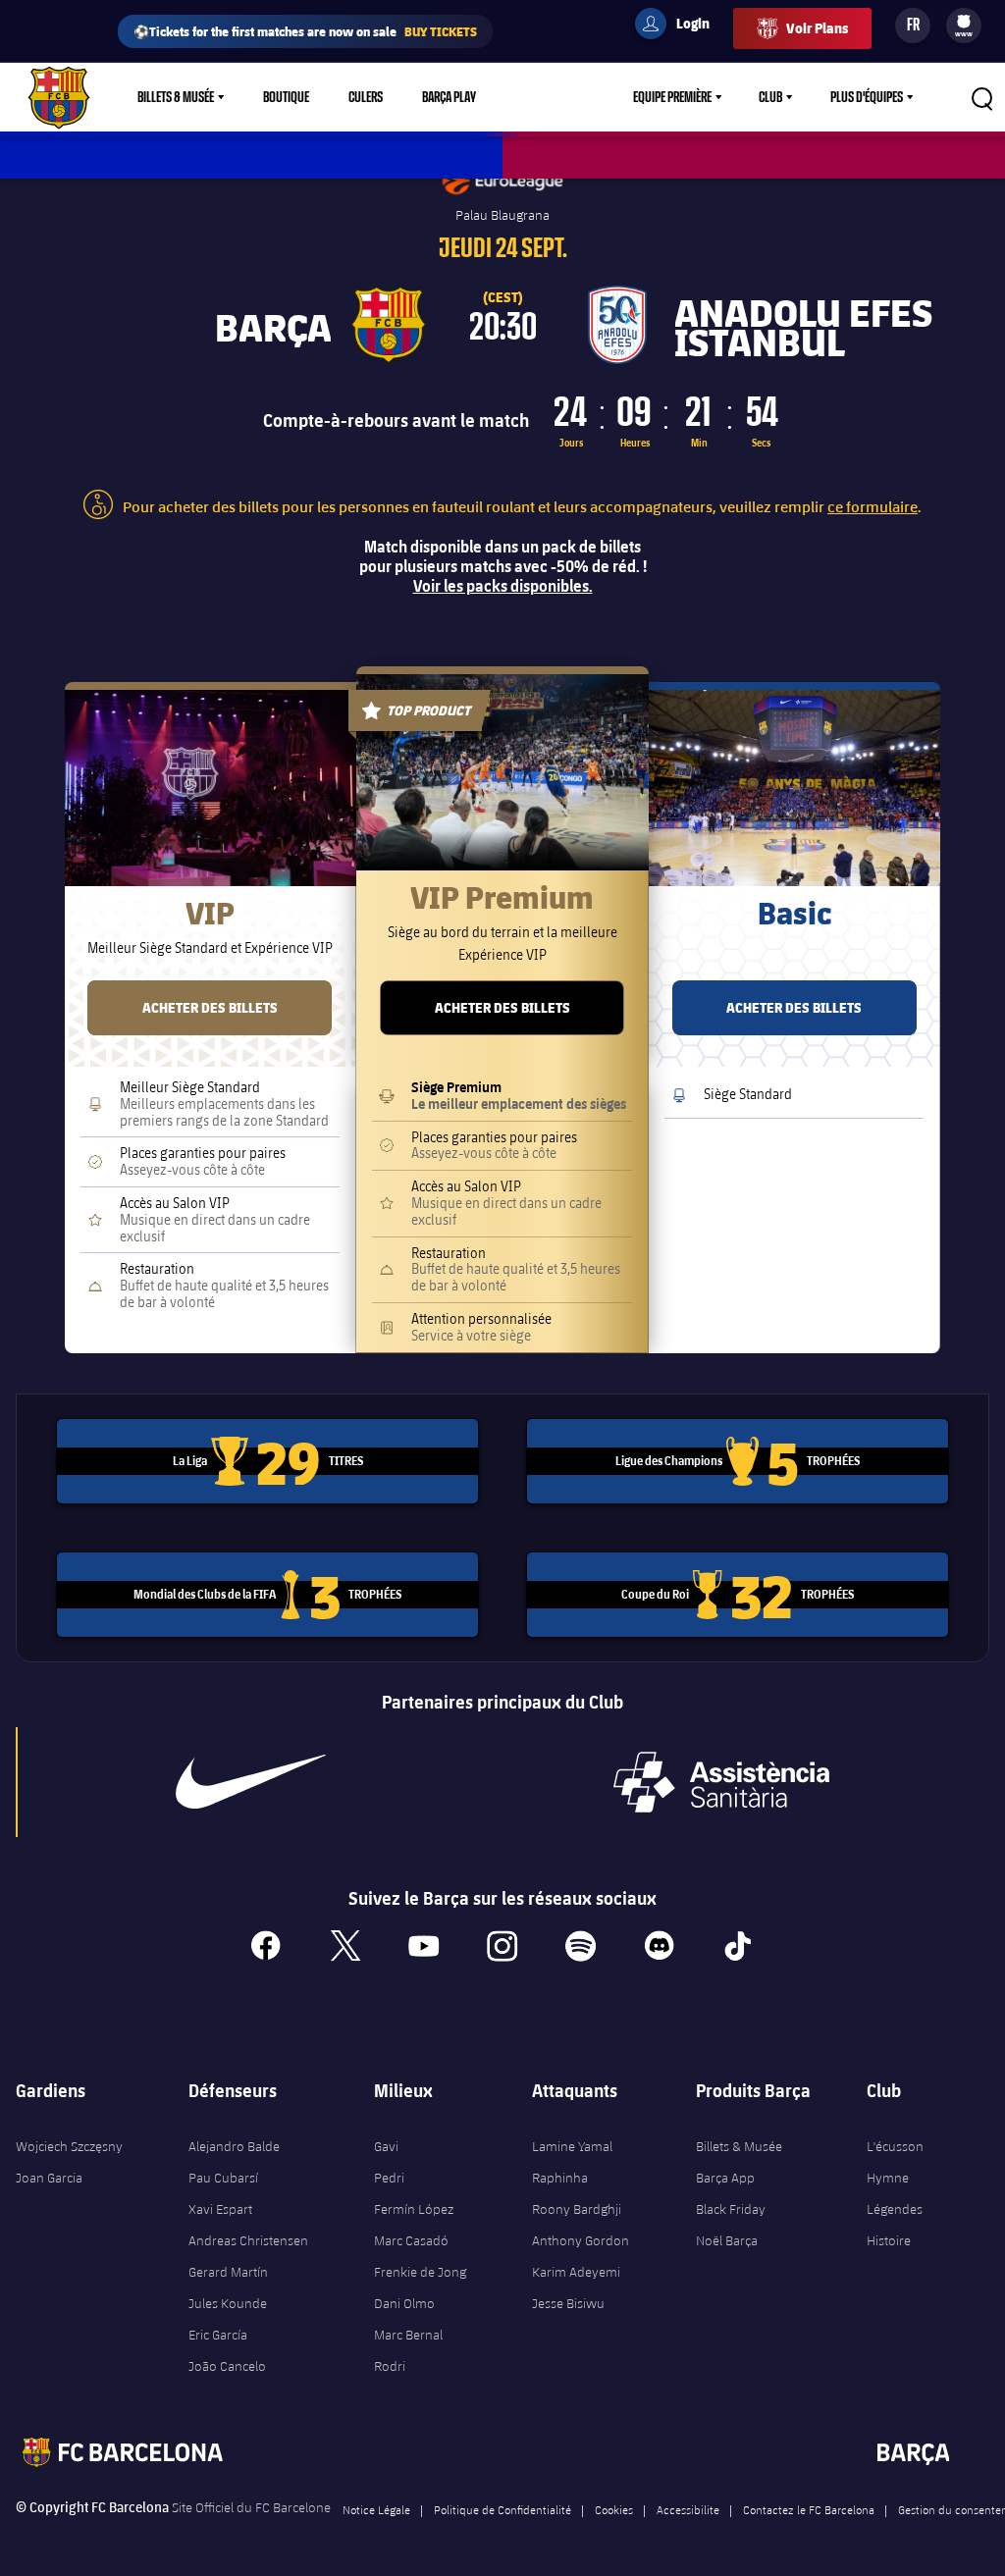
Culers (366, 97)
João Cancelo (227, 2366)
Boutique (286, 97)
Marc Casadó (411, 2240)
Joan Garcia (49, 2178)
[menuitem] (964, 22)
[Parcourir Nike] (251, 1782)
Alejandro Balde (234, 2146)
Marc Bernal (408, 2335)
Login (680, 26)
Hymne (888, 2178)
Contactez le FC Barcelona (809, 2509)
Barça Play (449, 97)
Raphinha (560, 2178)
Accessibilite (688, 2509)
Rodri (390, 2366)
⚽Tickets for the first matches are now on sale (305, 31)
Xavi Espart (220, 2209)
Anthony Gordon (581, 2240)
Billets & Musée (176, 97)
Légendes (895, 2209)
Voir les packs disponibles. (503, 586)
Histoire (889, 2240)
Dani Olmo (404, 2303)
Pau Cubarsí (223, 2178)
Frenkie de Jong (420, 2272)
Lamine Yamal (572, 2146)
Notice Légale (376, 2509)
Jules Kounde (228, 2303)
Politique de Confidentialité (502, 2509)
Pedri (389, 2178)
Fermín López (414, 2209)
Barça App (725, 2178)
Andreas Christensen (248, 2240)
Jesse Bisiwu (568, 2303)
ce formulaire (873, 506)
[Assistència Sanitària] (721, 1782)
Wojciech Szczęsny (69, 2146)
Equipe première (672, 97)
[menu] (964, 26)
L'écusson (895, 2146)
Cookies (614, 2509)
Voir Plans (817, 28)
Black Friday (731, 2209)
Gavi (386, 2146)
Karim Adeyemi (576, 2272)
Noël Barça (727, 2240)
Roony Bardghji (577, 2209)
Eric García (218, 2335)
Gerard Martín (228, 2272)
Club (770, 97)
